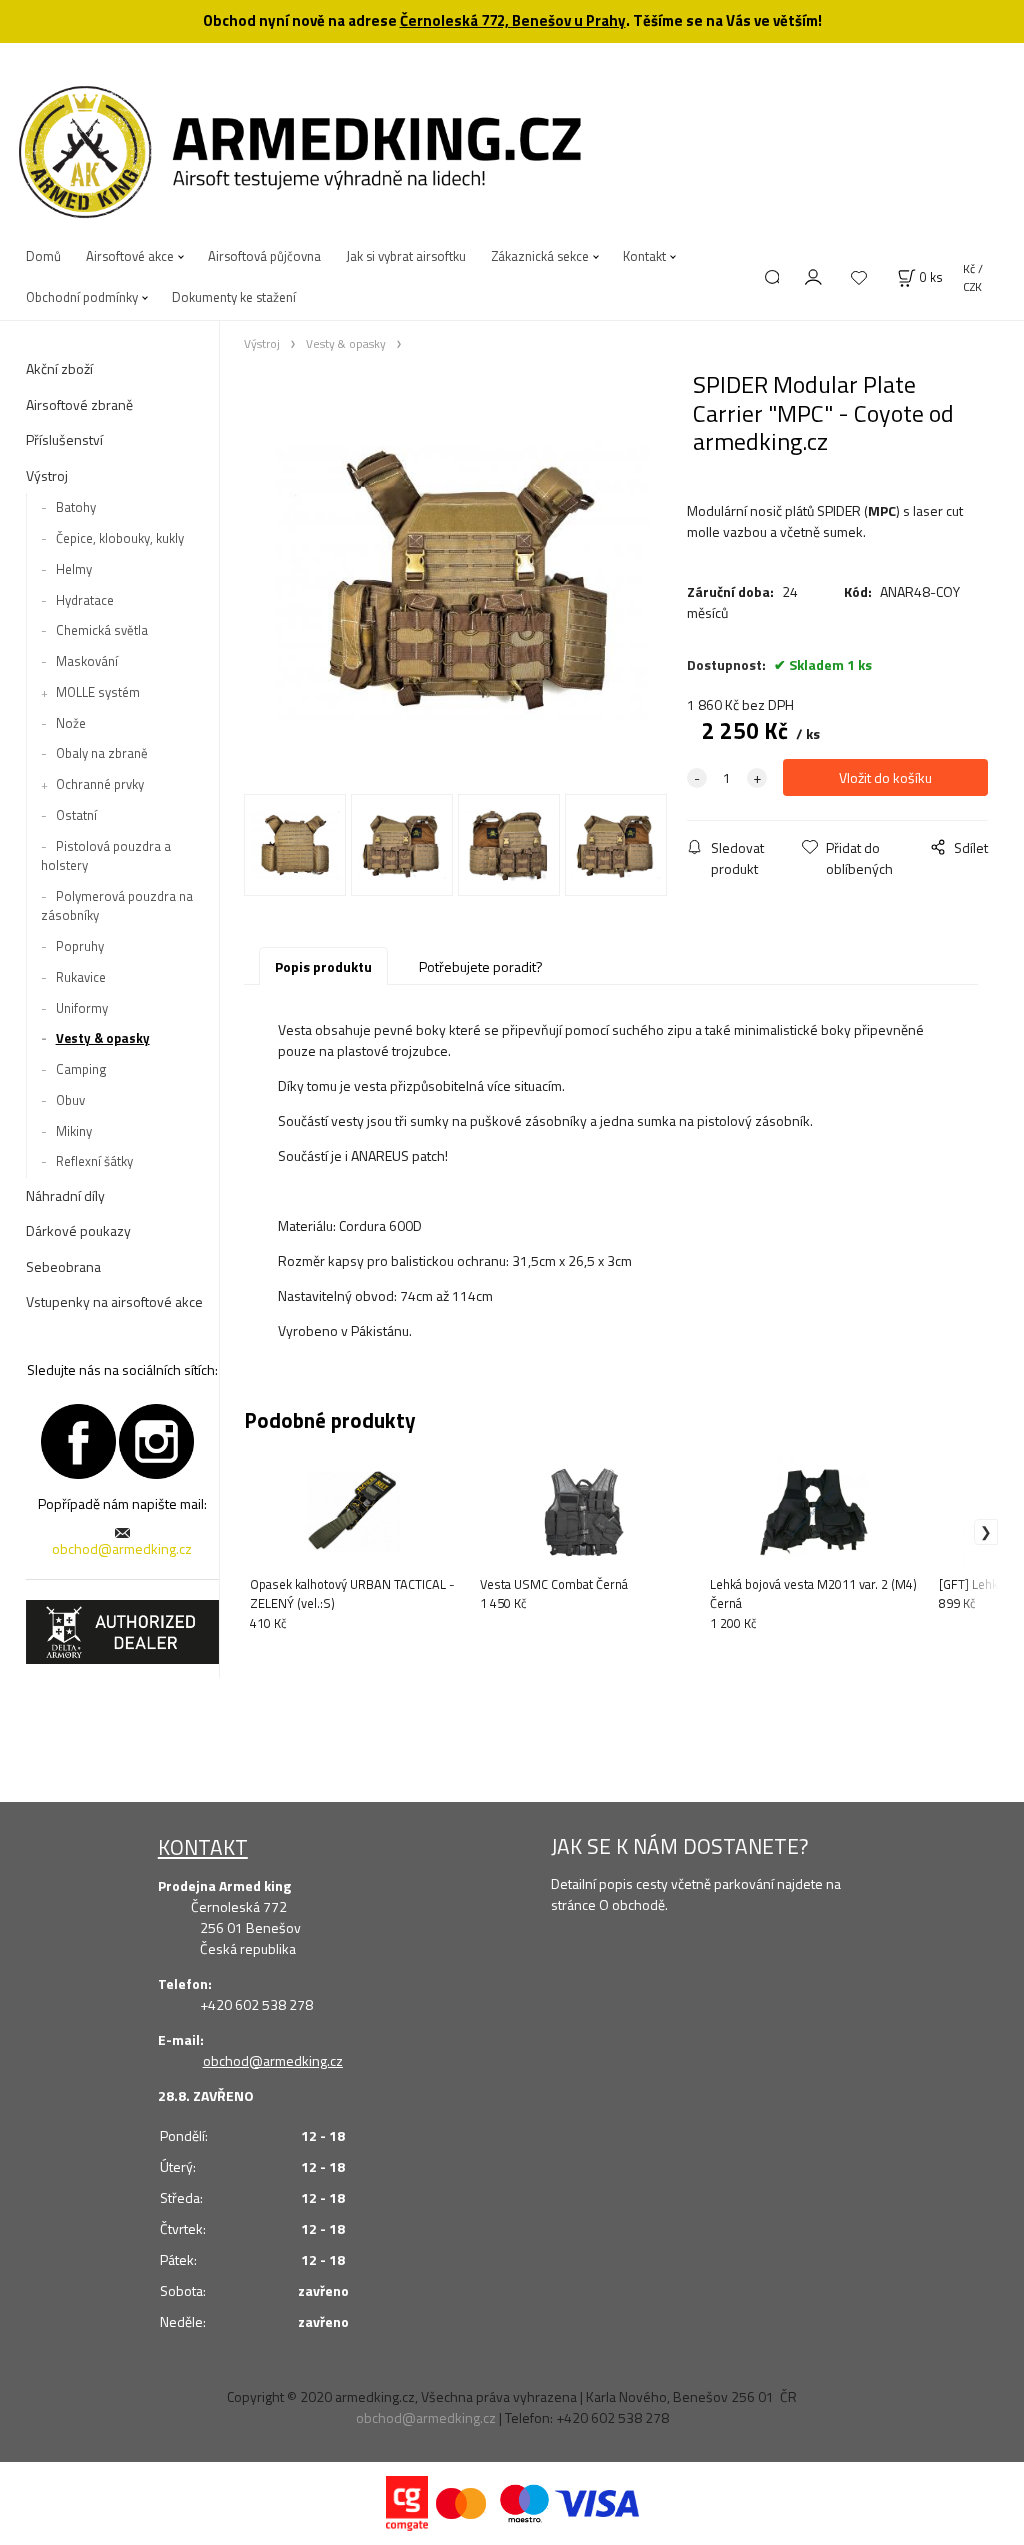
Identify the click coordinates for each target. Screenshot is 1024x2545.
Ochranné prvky (100, 784)
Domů (43, 256)
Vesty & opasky (103, 1038)
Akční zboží (59, 368)
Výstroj (47, 475)
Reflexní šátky (94, 1161)
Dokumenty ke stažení (234, 297)
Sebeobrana (63, 1266)
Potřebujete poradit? (481, 966)
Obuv (70, 1100)
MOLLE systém (98, 692)
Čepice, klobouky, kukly (120, 538)
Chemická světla (102, 630)
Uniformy (82, 1008)
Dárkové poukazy (78, 1230)
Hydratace (85, 600)
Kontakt (644, 256)
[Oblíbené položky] (859, 278)
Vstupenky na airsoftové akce (114, 1301)
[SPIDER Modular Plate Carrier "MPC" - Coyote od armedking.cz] (463, 581)
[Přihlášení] (814, 276)
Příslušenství (64, 439)
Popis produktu (323, 966)
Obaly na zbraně (102, 753)
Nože (71, 723)
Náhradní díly (65, 1195)
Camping (81, 1069)
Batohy (76, 507)
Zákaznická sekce (540, 256)
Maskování (87, 661)
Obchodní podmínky (82, 297)
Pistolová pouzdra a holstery (106, 856)
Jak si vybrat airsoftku (406, 256)
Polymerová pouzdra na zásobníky (117, 906)
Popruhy (80, 946)
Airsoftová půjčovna (264, 256)
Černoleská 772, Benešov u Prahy (513, 20)
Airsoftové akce (130, 256)
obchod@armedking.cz (122, 1548)
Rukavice (81, 977)
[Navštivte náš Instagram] (156, 1439)
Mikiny (74, 1131)
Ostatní (76, 815)
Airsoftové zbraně (79, 404)
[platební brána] (407, 2501)
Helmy (74, 569)
